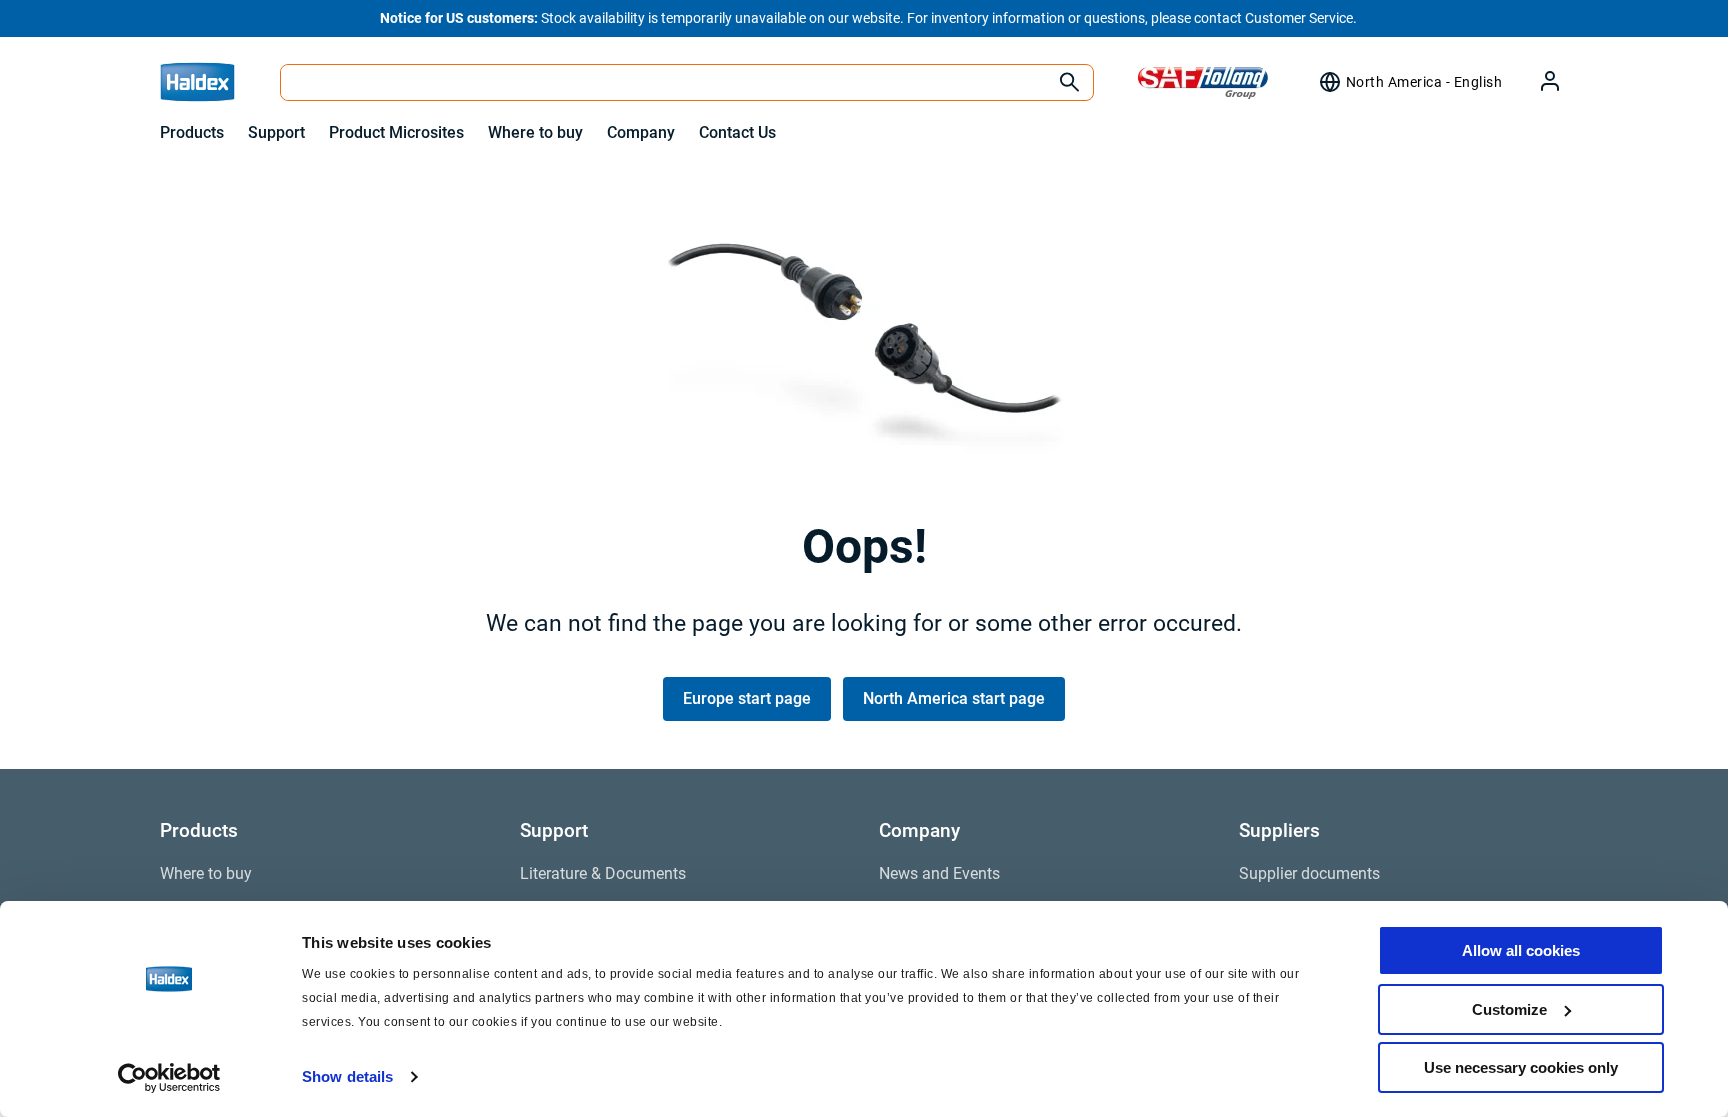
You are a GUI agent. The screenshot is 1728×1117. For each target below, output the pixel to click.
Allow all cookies (1521, 950)
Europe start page (747, 698)
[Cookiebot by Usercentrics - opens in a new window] (169, 1078)
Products (192, 132)
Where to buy (535, 132)
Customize (1509, 1009)
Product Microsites (396, 132)
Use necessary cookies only (1521, 1067)
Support (276, 132)
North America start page (954, 698)
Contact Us (737, 132)
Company (641, 132)
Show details (347, 1076)
